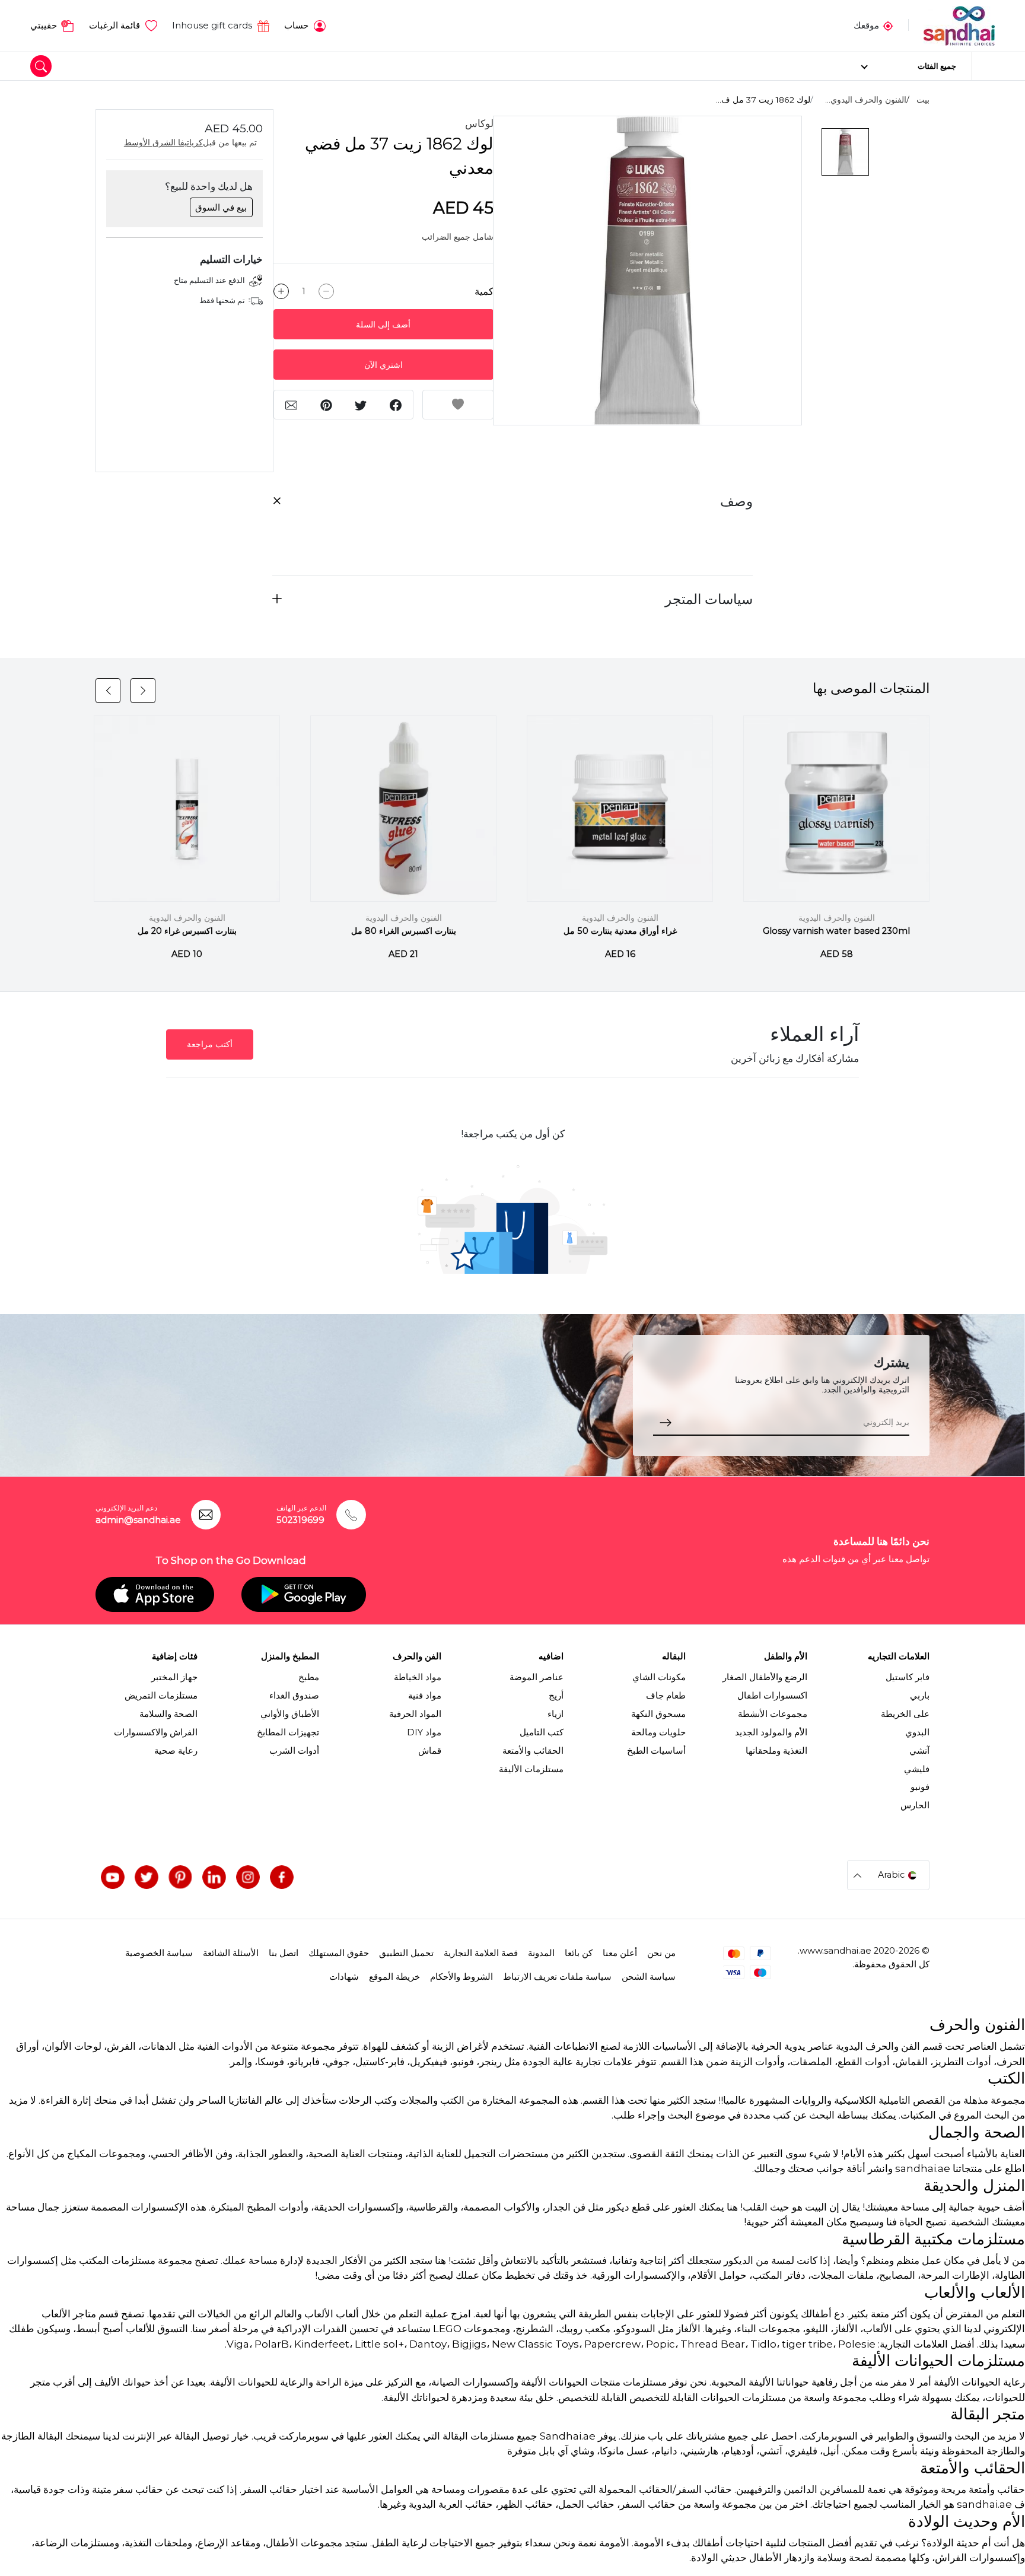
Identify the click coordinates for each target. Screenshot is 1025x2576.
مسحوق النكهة (658, 1714)
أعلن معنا (620, 1953)
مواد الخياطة (418, 1677)
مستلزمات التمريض (161, 1696)
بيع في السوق (221, 208)
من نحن (661, 1953)
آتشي (919, 1751)
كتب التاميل (542, 1732)
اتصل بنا (284, 1953)
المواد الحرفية (415, 1714)
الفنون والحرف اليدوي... (866, 100)
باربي (920, 1696)
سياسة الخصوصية (159, 1953)
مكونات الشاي (659, 1677)
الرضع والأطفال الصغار (765, 1677)
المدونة (541, 1953)
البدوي (917, 1732)
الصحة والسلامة (168, 1714)
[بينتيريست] (180, 1877)
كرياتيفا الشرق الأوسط (163, 142)
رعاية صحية (176, 1751)
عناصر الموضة (537, 1677)
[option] (647, 271)
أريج (556, 1696)
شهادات (344, 1977)
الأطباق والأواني (290, 1714)
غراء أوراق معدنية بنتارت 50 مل (620, 931)
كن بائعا (579, 1953)
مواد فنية (425, 1696)
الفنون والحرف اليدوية (837, 918)
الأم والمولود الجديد (771, 1732)
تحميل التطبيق (406, 1953)
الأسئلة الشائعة (231, 1953)
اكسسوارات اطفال (772, 1696)
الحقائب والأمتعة (533, 1751)
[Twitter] (147, 1877)
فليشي (917, 1769)
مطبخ (309, 1677)
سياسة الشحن (649, 1977)
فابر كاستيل (908, 1677)
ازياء (556, 1714)
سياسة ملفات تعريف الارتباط (557, 1977)
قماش (430, 1751)
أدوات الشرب (294, 1751)
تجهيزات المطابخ (288, 1732)
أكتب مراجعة (210, 1044)
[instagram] (248, 1877)
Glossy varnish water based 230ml (836, 931)
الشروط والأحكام (461, 1977)
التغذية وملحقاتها (776, 1751)
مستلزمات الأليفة (531, 1769)
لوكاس (479, 123)
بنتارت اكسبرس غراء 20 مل (187, 931)
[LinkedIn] (214, 1877)
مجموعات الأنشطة (773, 1714)
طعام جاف (666, 1696)
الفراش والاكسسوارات (156, 1732)
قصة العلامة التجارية (481, 1953)
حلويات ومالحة (658, 1732)
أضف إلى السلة (383, 325)
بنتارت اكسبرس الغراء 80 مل (404, 931)
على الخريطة (905, 1714)
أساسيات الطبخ (656, 1751)
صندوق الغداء (294, 1696)
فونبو (920, 1787)
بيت (923, 100)
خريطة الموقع (394, 1977)
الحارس (915, 1805)
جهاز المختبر (174, 1677)
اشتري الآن (383, 365)
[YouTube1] (113, 1877)
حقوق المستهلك (339, 1953)
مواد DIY (424, 1732)
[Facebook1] (282, 1877)
